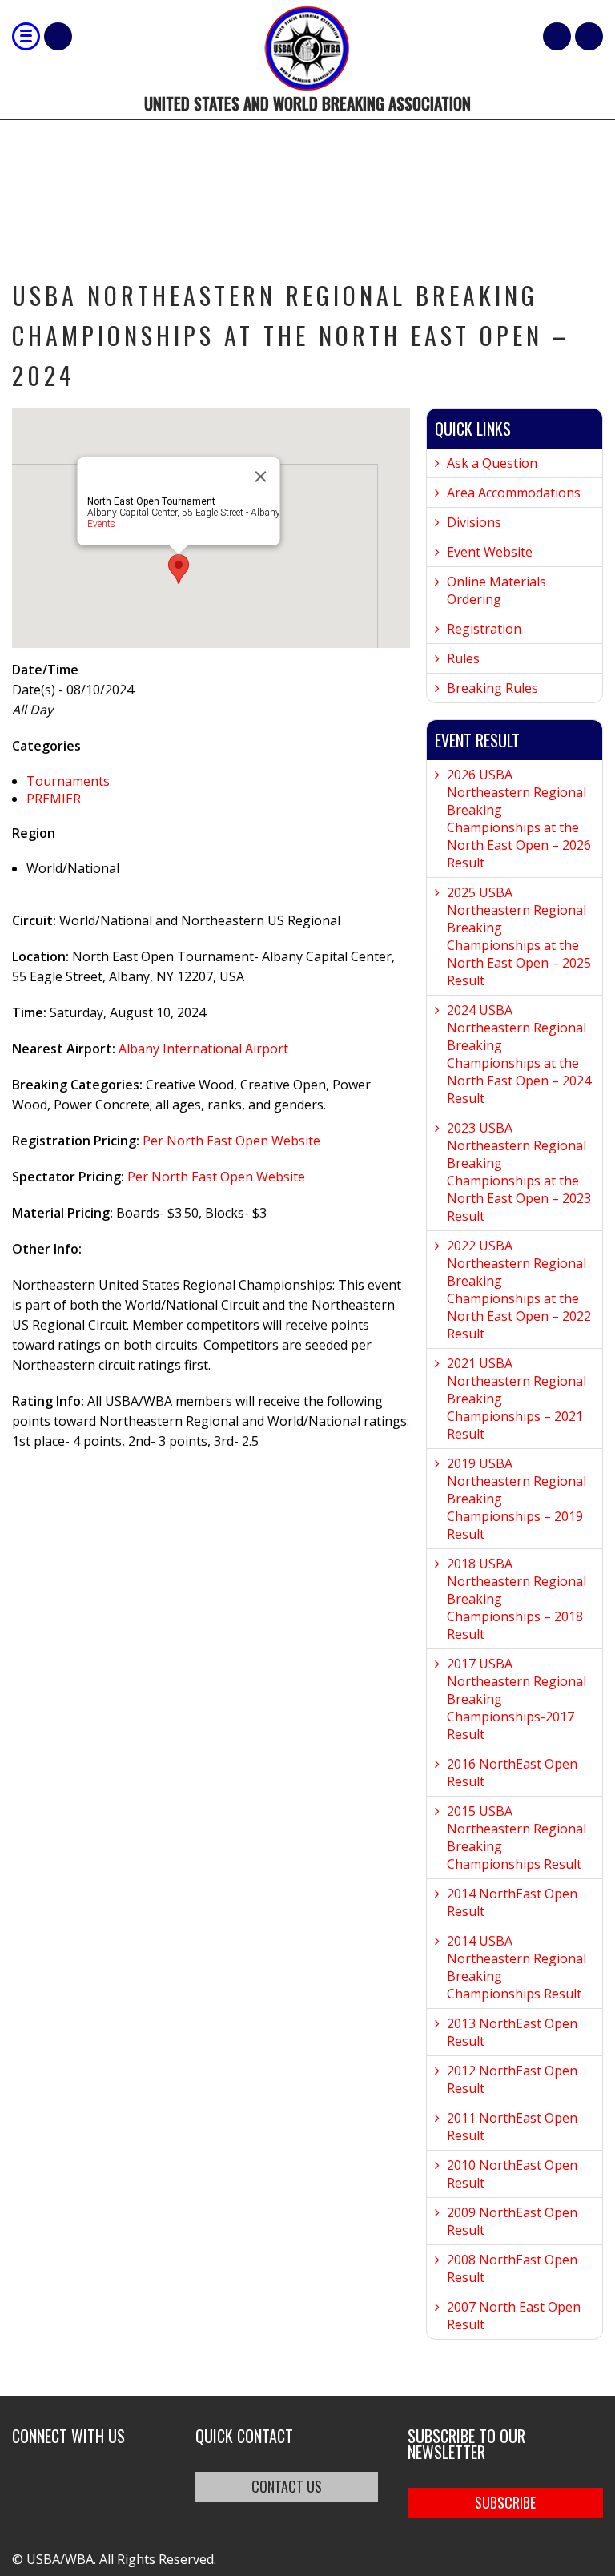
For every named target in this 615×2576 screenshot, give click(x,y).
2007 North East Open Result (514, 2316)
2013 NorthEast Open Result (512, 2032)
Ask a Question (492, 463)
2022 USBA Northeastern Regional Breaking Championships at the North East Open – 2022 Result (519, 1290)
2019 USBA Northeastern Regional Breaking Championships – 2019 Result (517, 1499)
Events (101, 524)
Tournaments (68, 781)
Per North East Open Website (230, 1141)
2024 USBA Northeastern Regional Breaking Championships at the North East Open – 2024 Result (519, 1054)
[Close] (261, 477)
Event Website (490, 552)
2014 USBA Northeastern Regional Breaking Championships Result (517, 1967)
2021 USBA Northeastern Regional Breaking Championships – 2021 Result (517, 1399)
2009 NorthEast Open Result (512, 2221)
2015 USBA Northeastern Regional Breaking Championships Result (517, 1837)
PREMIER (54, 799)
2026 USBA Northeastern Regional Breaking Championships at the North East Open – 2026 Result (519, 819)
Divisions (474, 522)
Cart (557, 36)
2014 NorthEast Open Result (512, 1902)
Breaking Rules (492, 688)
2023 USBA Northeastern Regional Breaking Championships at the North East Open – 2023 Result (519, 1172)
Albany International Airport (203, 1049)
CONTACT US (287, 2486)
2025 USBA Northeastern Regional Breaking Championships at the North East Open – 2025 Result (519, 936)
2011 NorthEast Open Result (512, 2127)
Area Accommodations (514, 493)
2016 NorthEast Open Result (512, 1773)
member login (589, 36)
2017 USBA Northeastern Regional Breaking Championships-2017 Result (517, 1699)
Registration (484, 629)
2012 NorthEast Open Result (512, 2079)
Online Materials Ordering (496, 590)
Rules (463, 658)
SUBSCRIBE (505, 2502)
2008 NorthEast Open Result (512, 2268)
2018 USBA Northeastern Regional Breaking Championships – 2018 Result (517, 1599)
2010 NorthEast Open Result (512, 2174)
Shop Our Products (58, 36)
